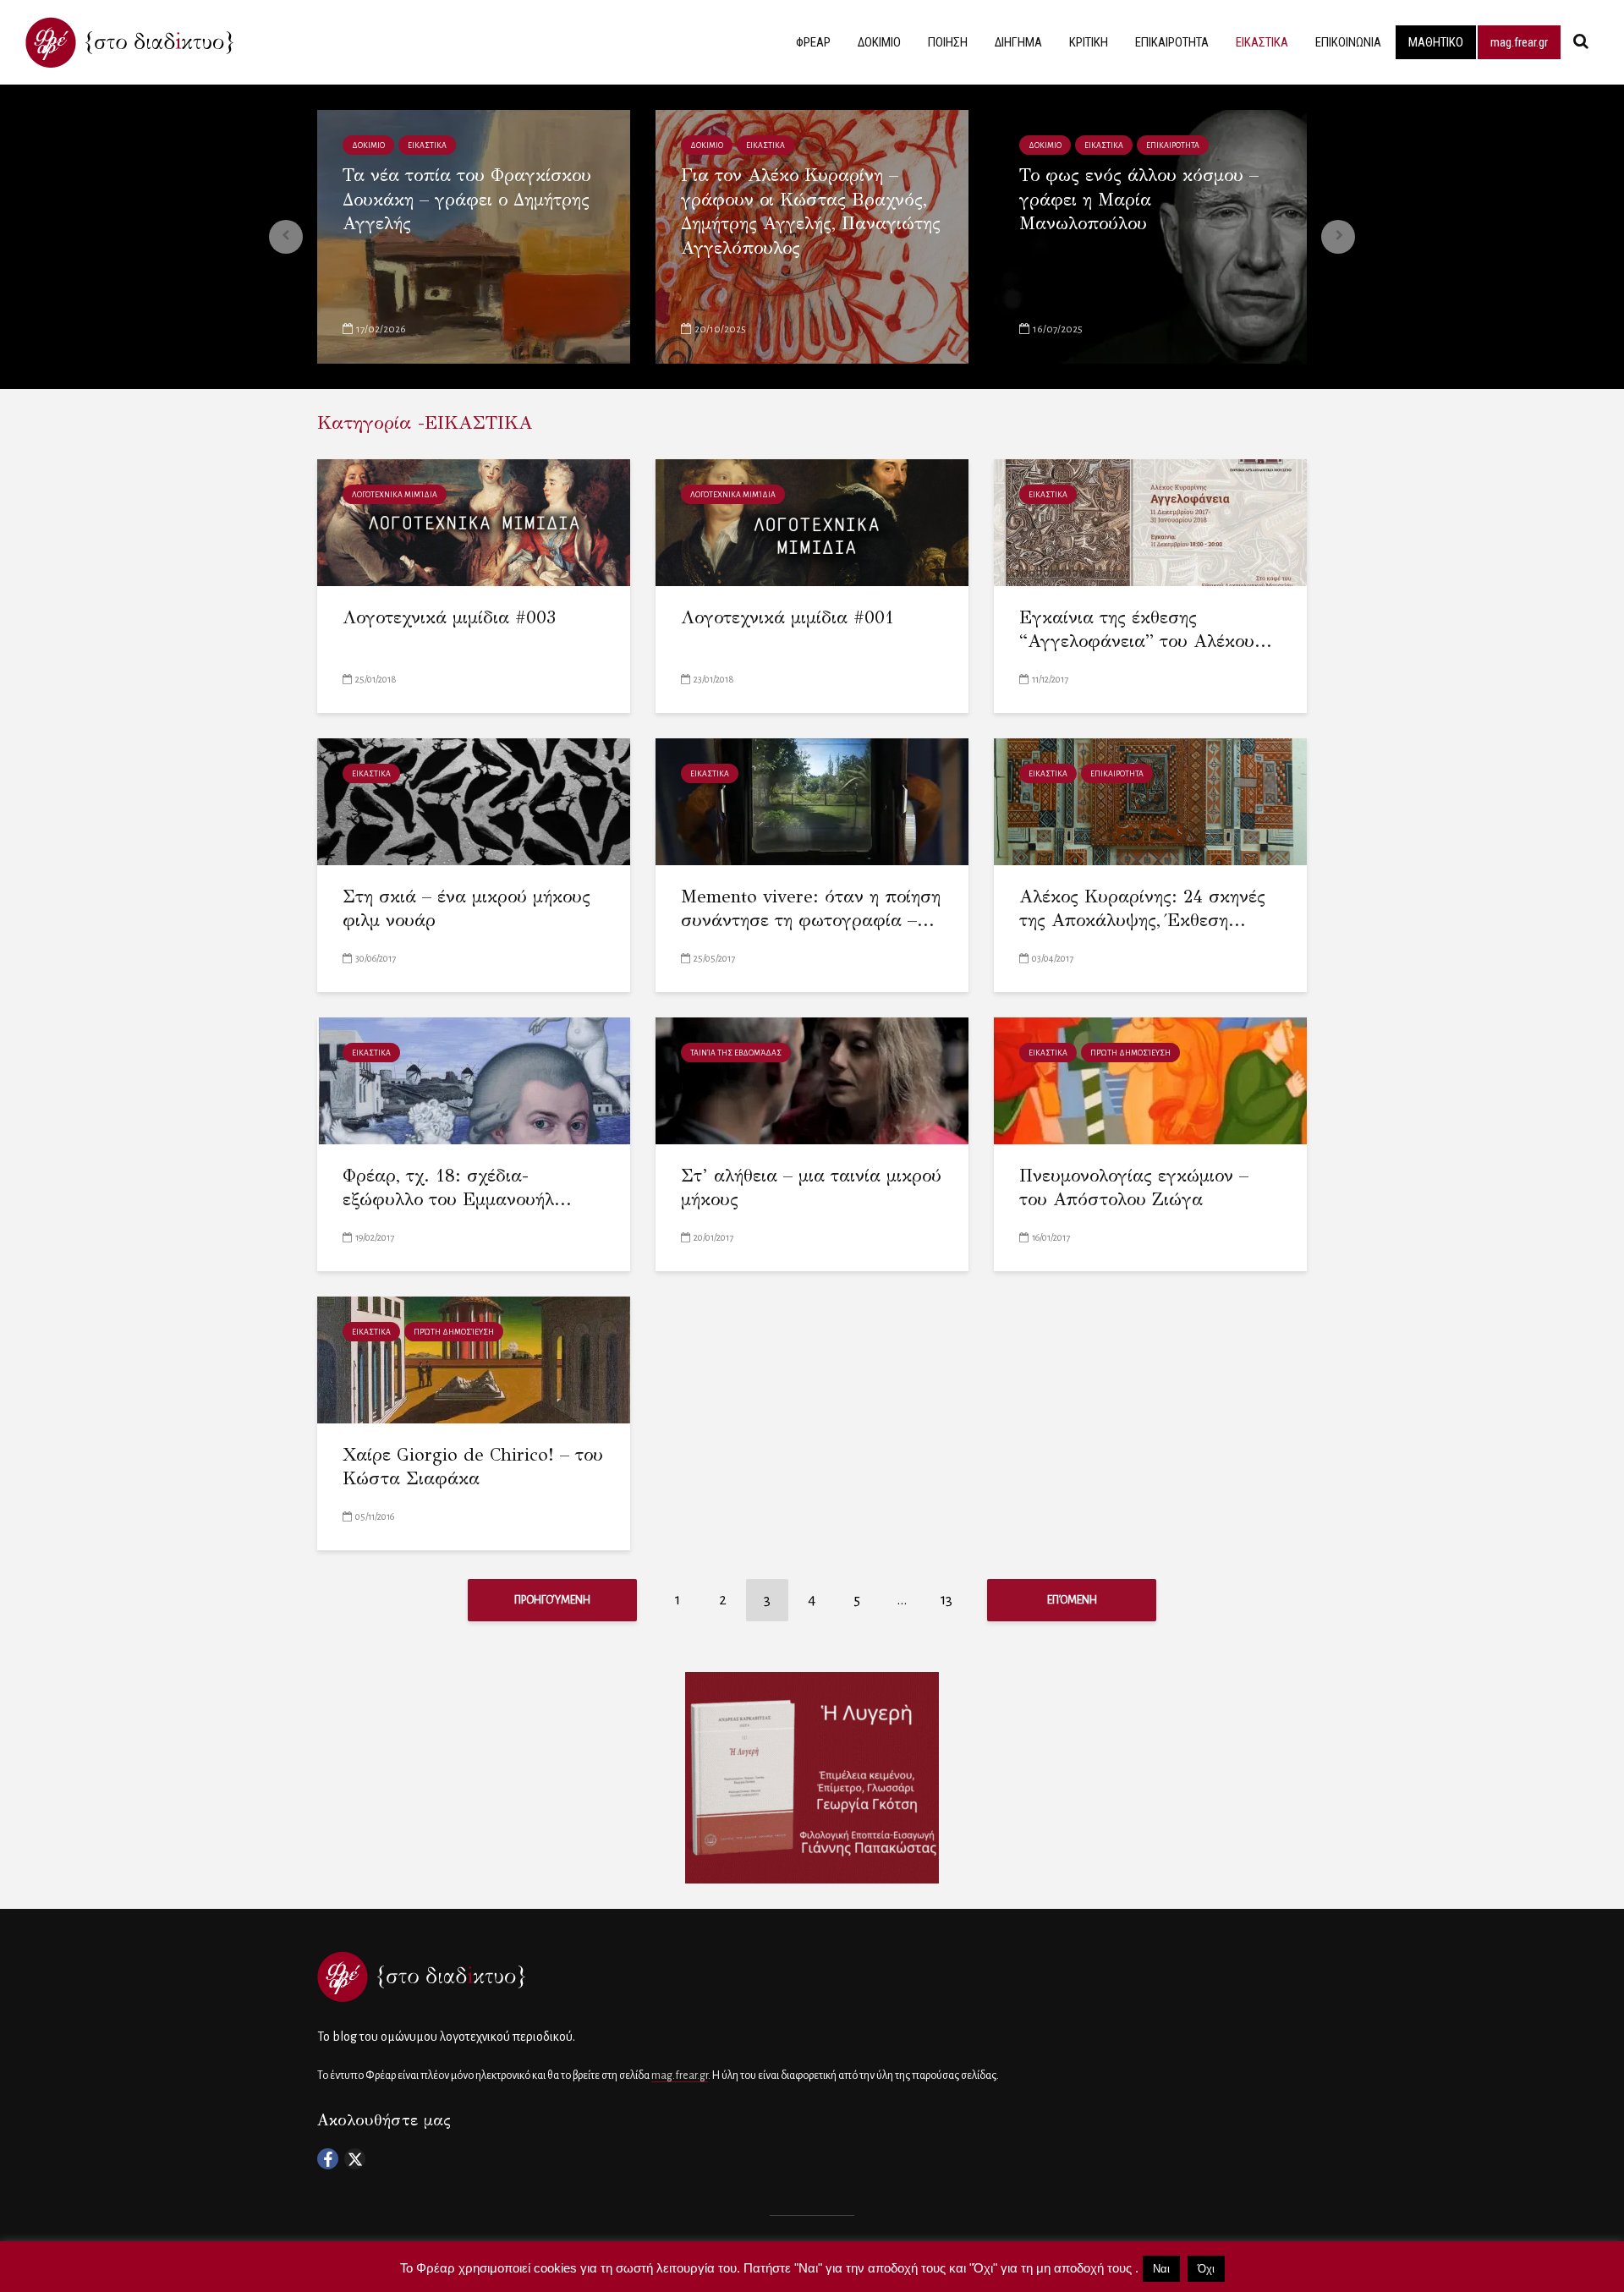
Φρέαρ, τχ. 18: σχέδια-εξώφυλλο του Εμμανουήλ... (457, 1188)
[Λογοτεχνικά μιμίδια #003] (474, 521)
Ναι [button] (1161, 2269)
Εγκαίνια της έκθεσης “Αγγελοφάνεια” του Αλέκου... (1146, 630)
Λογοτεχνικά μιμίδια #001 (787, 617)
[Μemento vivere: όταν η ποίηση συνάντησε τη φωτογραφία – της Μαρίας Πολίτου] (812, 801)
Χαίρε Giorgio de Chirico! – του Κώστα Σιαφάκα (473, 1467)
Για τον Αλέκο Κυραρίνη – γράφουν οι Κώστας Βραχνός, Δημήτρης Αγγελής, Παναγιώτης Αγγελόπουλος (811, 211)
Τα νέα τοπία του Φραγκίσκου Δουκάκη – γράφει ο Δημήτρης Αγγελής (467, 199)
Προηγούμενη (552, 1600)
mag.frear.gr (1519, 42)
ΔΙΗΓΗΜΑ (1018, 42)
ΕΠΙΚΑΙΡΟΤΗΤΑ (1172, 42)
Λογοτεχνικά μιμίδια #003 (449, 617)
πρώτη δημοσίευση (1130, 1053)
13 (946, 1600)
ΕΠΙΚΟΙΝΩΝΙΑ (1348, 42)
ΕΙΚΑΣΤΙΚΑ (1262, 42)
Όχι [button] (1206, 2269)
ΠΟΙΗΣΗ (948, 42)
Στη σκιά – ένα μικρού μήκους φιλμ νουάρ (466, 909)
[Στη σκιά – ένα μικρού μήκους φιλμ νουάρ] (474, 801)
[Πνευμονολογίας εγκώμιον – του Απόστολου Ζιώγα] (1150, 1080)
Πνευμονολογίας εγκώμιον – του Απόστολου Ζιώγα (1134, 1188)
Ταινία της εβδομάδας (736, 1053)
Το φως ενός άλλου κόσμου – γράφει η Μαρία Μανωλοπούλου (1139, 199)
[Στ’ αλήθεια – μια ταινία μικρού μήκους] (812, 1080)
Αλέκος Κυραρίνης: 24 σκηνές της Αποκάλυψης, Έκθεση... (1142, 909)
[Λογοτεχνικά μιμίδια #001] (812, 521)
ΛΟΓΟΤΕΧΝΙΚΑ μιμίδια (395, 495)
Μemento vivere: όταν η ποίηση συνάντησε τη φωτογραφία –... (811, 909)
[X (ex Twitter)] (355, 2159)
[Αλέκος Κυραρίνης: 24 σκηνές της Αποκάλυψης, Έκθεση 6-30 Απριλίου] (1150, 801)
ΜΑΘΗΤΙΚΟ (1436, 42)
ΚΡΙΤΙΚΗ (1089, 42)
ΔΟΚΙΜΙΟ (879, 42)
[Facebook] (328, 2159)
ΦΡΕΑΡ (813, 42)
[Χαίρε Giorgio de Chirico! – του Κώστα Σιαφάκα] (474, 1359)
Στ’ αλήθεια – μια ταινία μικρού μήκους (811, 1188)
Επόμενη (1072, 1600)
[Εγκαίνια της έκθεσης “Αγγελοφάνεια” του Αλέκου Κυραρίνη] (1150, 521)
